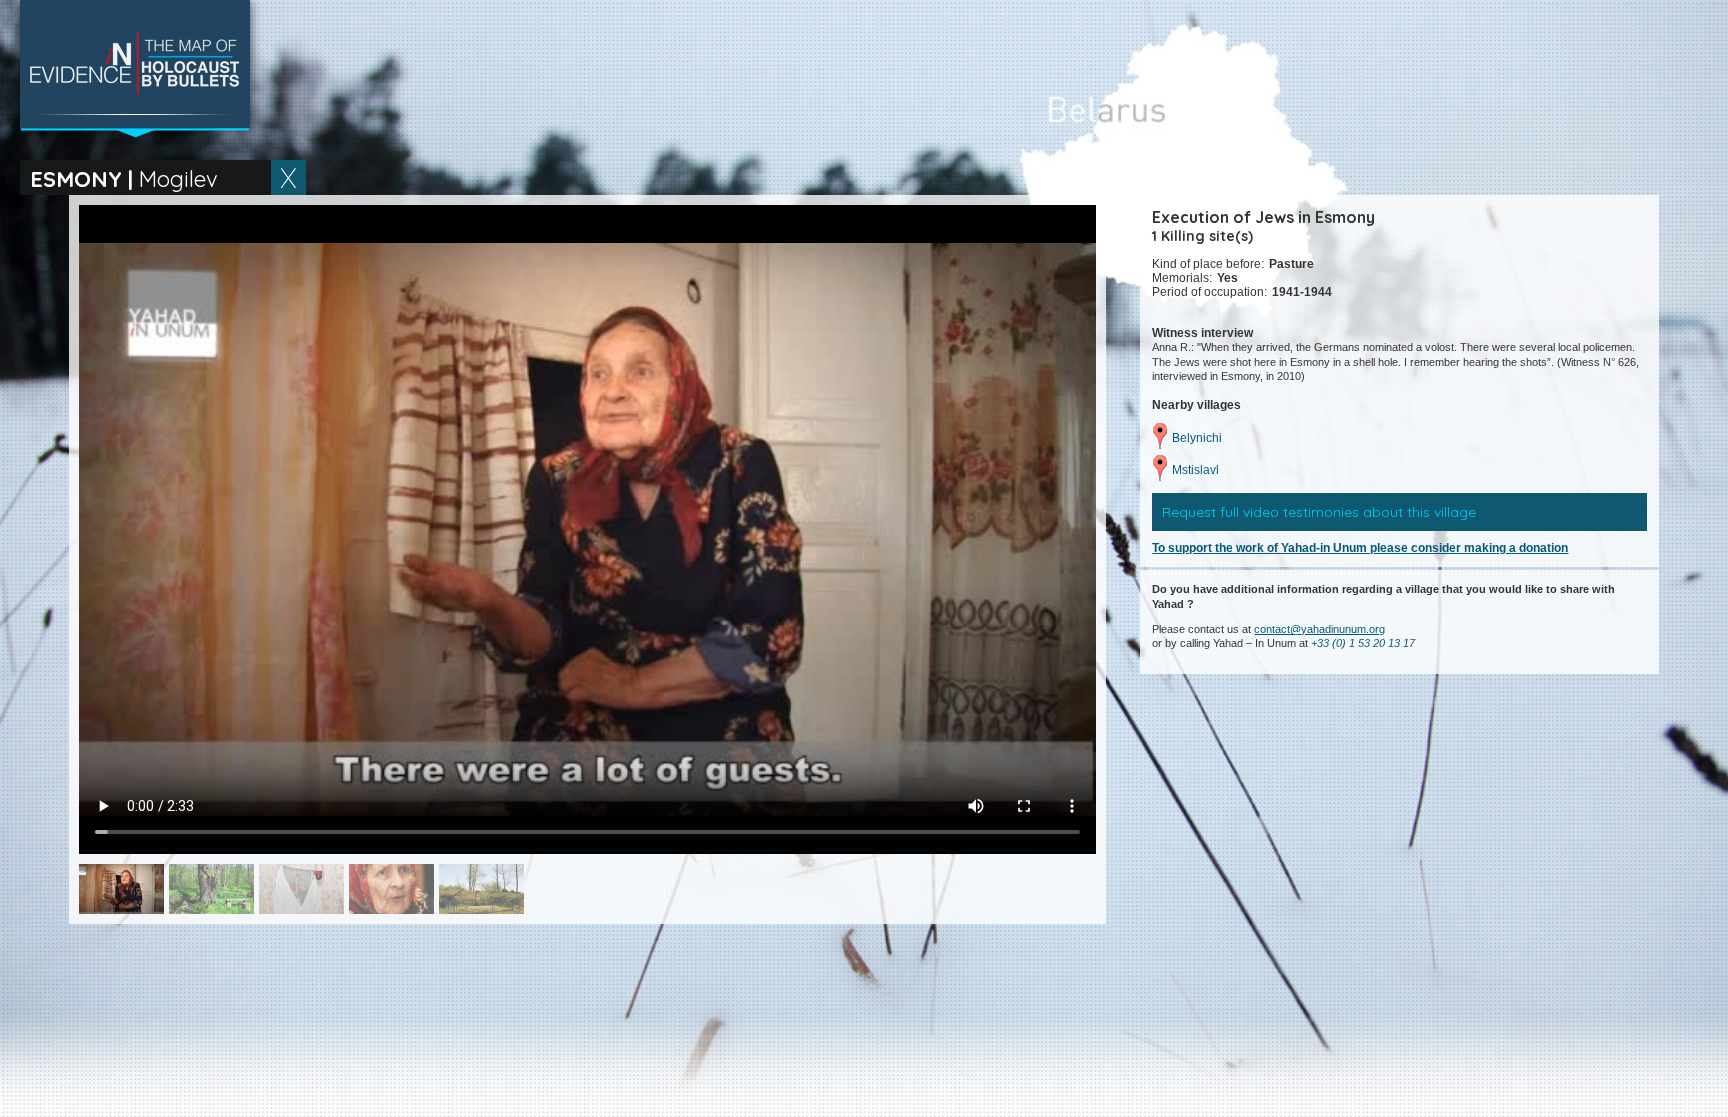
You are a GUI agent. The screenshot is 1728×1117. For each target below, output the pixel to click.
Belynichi (1197, 438)
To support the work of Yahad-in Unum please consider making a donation (1360, 548)
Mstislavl (1195, 470)
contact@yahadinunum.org (1319, 629)
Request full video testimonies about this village (1319, 512)
